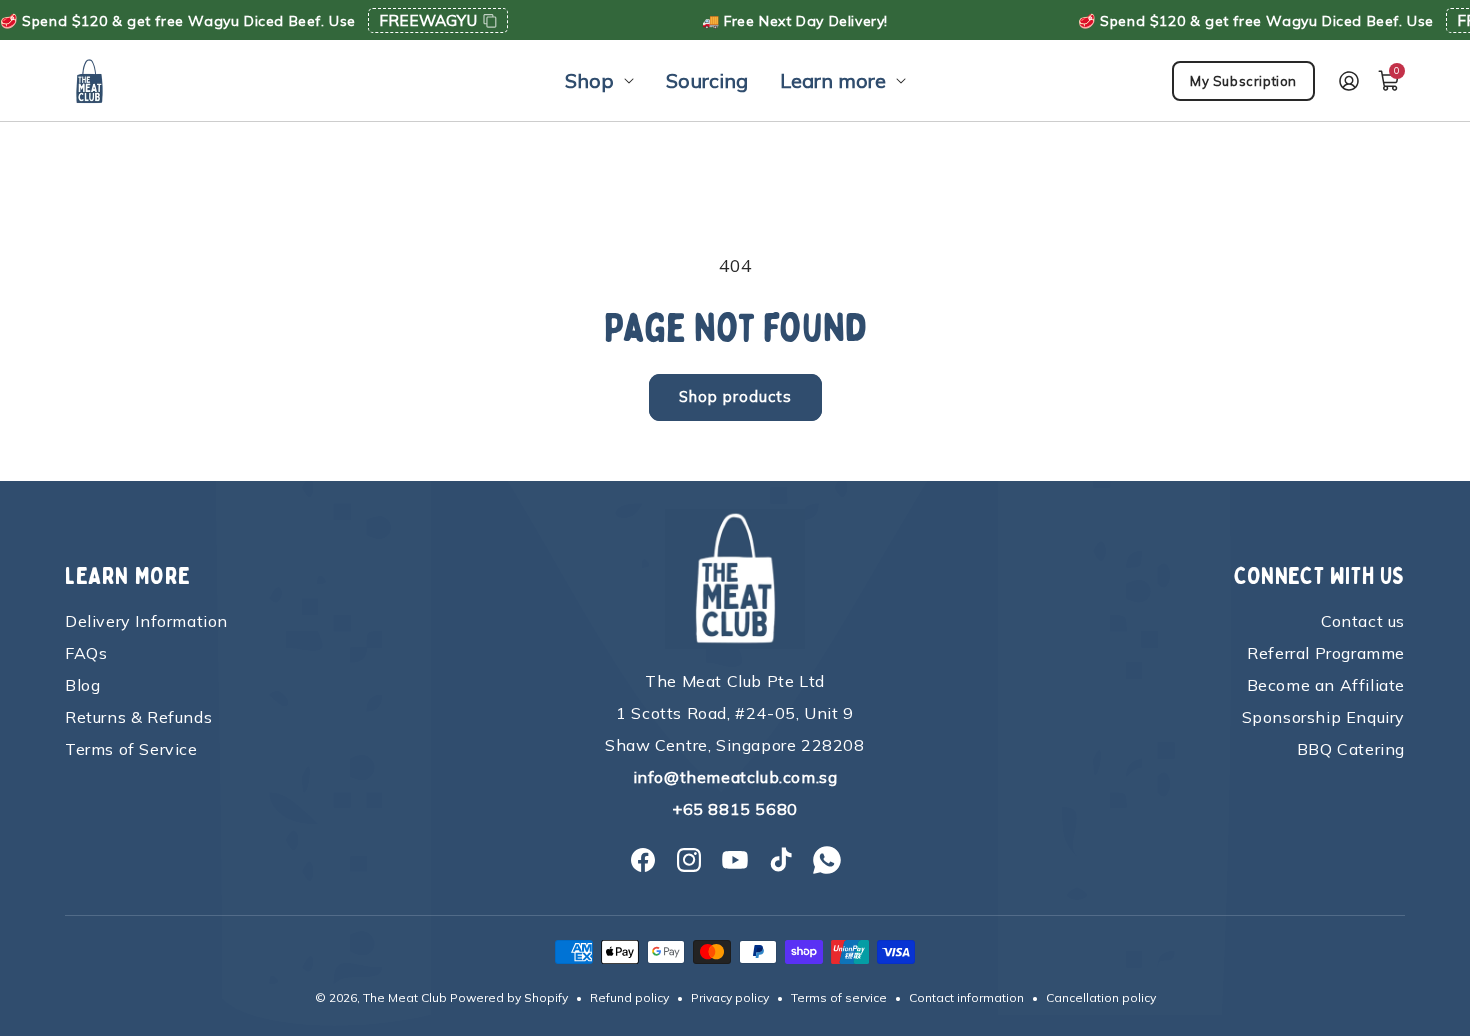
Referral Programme (1326, 653)
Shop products (735, 396)
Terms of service (839, 997)
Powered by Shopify (509, 997)
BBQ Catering (1351, 749)
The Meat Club (405, 997)
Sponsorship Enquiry (1323, 717)
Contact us (1363, 621)
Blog (82, 685)
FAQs (86, 653)
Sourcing (707, 80)
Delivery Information (146, 621)
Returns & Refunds (138, 717)
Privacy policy (730, 997)
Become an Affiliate (1326, 685)
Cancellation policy (1101, 997)
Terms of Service (131, 749)
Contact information (966, 997)
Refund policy (629, 997)
